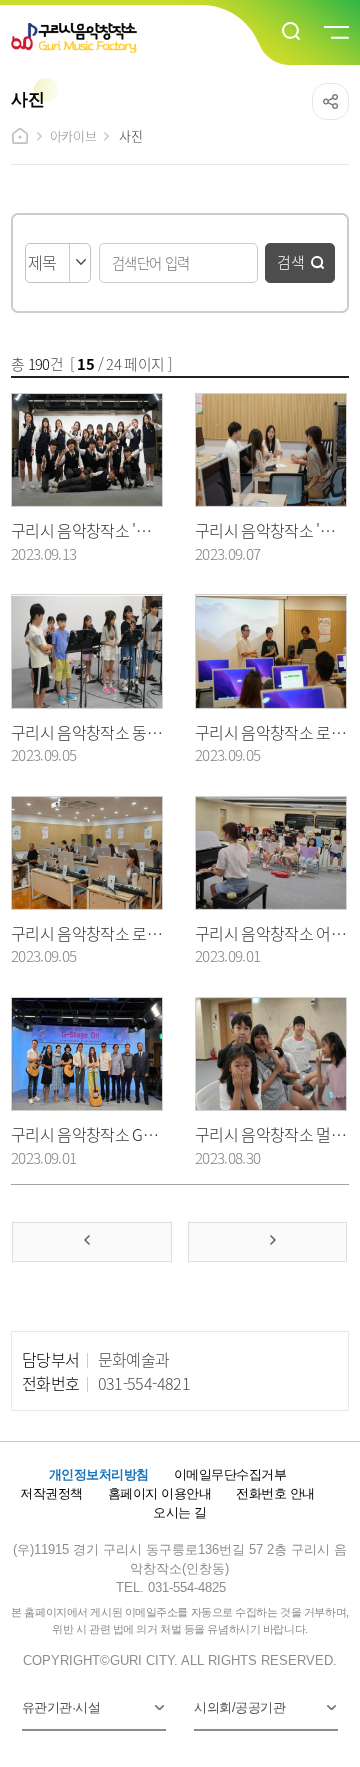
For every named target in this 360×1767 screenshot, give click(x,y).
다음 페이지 (267, 1242)
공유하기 (330, 101)
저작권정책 (51, 1493)
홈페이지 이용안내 (159, 1493)
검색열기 (292, 32)
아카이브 (73, 135)
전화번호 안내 (275, 1493)
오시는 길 (179, 1512)
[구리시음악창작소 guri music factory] (119, 38)
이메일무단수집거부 (230, 1474)
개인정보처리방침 (99, 1474)
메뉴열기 (335, 33)
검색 (291, 261)
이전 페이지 (91, 1242)
